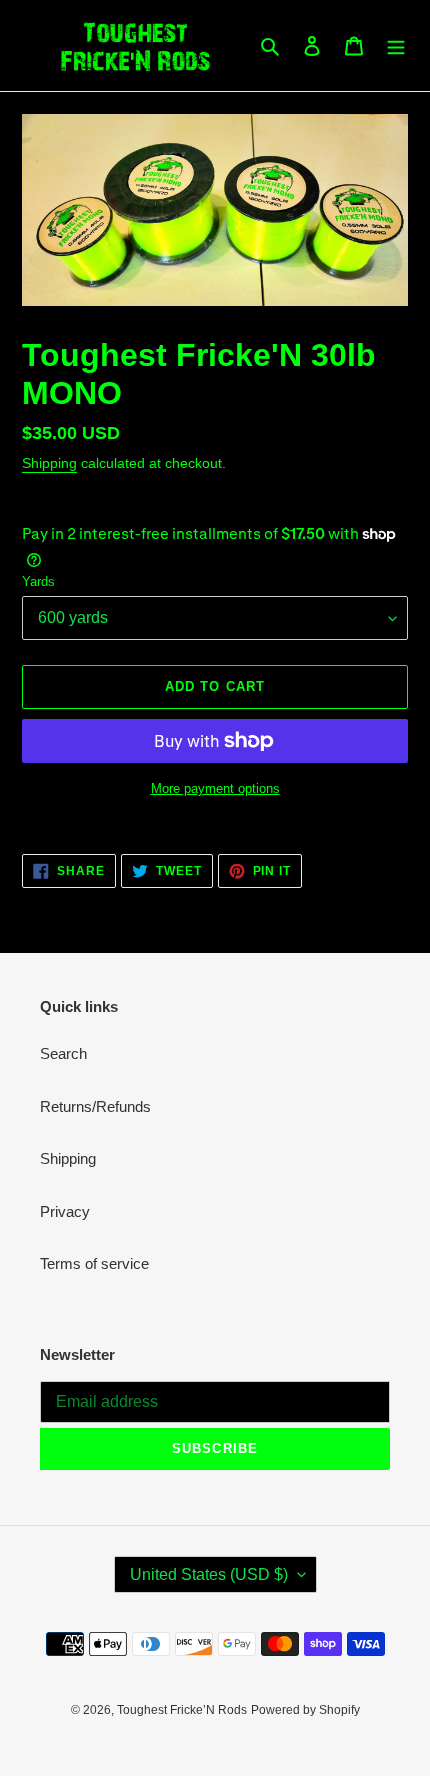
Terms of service (94, 1263)
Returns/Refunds (95, 1106)
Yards (38, 581)
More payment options (215, 788)
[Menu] (396, 45)
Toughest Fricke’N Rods (182, 1710)
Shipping (49, 463)
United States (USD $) (209, 1574)
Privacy (65, 1211)
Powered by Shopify (305, 1710)
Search (63, 1053)
